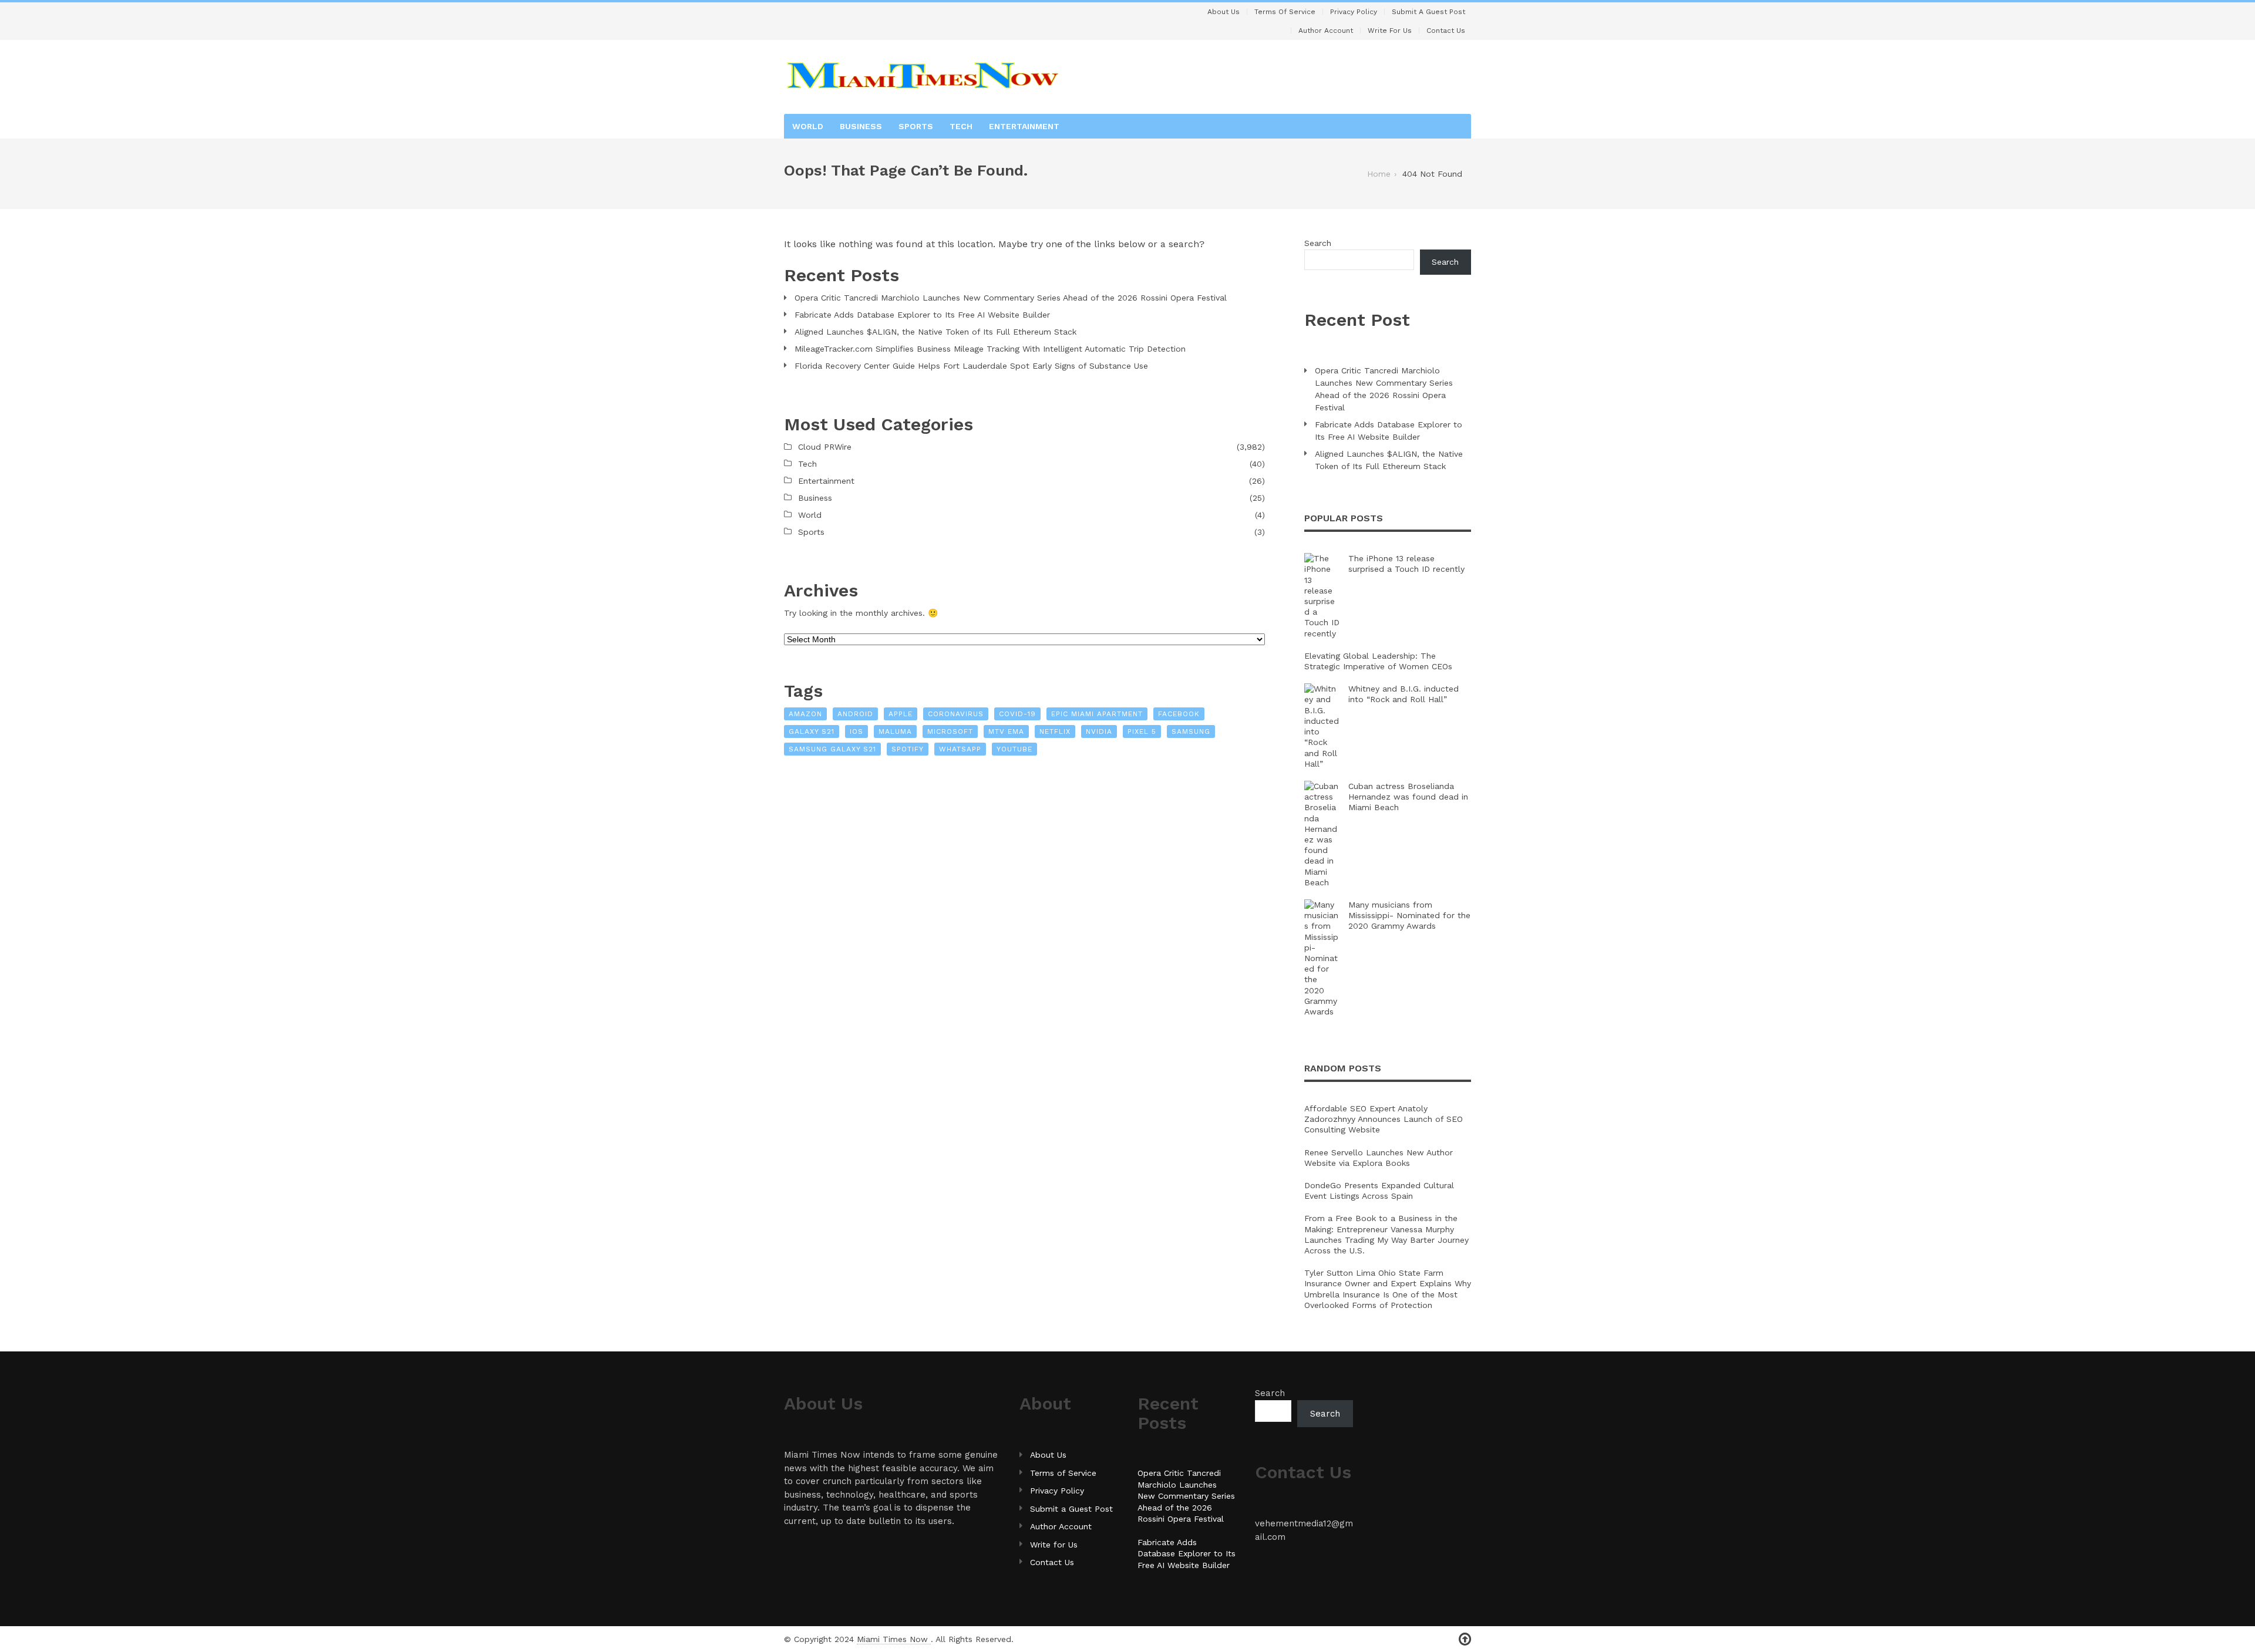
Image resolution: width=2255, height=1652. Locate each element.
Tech (961, 126)
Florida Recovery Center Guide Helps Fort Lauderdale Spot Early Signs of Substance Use (971, 366)
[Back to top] (1465, 1639)
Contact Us (1446, 31)
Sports (916, 126)
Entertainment (1024, 126)
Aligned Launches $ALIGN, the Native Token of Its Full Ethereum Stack (935, 332)
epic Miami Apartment (1097, 714)
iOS (856, 731)
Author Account (1326, 31)
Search (1318, 243)
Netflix (1055, 731)
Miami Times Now (894, 1639)
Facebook (1179, 714)
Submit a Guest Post (1428, 12)
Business (861, 126)
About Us (1224, 12)
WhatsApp (960, 749)
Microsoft (950, 731)
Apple (901, 714)
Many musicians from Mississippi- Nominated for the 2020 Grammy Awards (1409, 915)
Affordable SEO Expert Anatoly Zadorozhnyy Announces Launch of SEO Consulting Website (1384, 1119)
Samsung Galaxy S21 (832, 749)
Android (855, 714)
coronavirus (956, 714)
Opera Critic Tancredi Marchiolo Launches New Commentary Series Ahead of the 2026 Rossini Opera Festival (1011, 298)
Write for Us (1390, 31)
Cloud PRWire (825, 447)
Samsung (1191, 731)
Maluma (895, 731)
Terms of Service (1285, 12)
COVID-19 (1017, 714)
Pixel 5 (1142, 731)
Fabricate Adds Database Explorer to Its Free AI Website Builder (922, 315)
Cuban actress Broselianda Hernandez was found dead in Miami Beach (1408, 797)
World (808, 126)
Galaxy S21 (812, 731)
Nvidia (1099, 731)
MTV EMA (1006, 731)
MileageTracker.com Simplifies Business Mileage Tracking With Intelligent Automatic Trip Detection (990, 349)
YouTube (1014, 749)
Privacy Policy (1354, 12)
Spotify (908, 749)
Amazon (805, 714)
